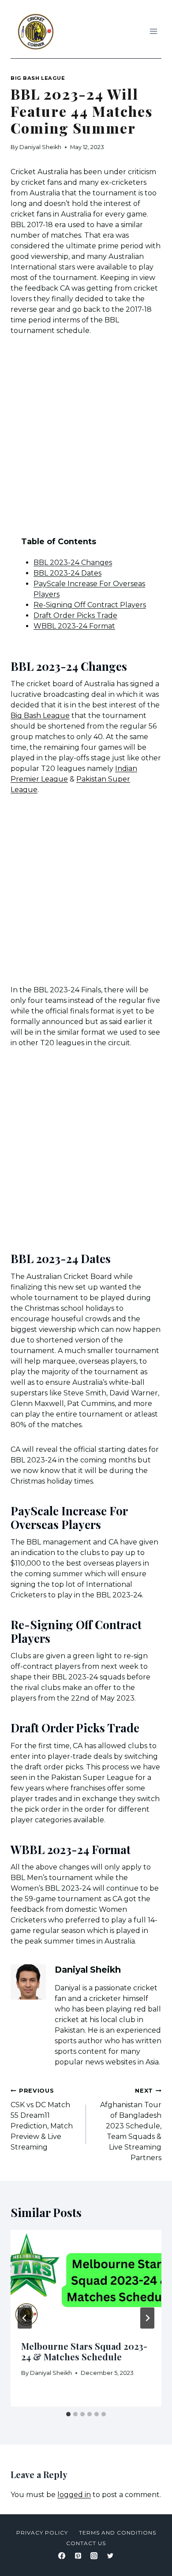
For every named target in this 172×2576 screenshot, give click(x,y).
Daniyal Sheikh (40, 147)
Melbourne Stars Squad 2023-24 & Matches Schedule (84, 2351)
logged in (74, 2495)
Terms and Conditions (118, 2533)
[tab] (68, 2414)
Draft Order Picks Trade (75, 615)
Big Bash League (38, 78)
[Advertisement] (86, 436)
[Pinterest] (78, 2556)
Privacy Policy (42, 2533)
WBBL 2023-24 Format (74, 626)
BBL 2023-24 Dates (67, 573)
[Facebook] (62, 2556)
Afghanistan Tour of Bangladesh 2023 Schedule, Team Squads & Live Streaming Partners (131, 2125)
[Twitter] (110, 2556)
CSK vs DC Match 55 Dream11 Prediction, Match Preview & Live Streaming (42, 2119)
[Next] (147, 2318)
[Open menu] (153, 31)
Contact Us (86, 2543)
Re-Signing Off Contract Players (90, 605)
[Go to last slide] (25, 2318)
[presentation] (86, 2280)
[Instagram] (94, 2556)
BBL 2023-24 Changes (73, 563)
